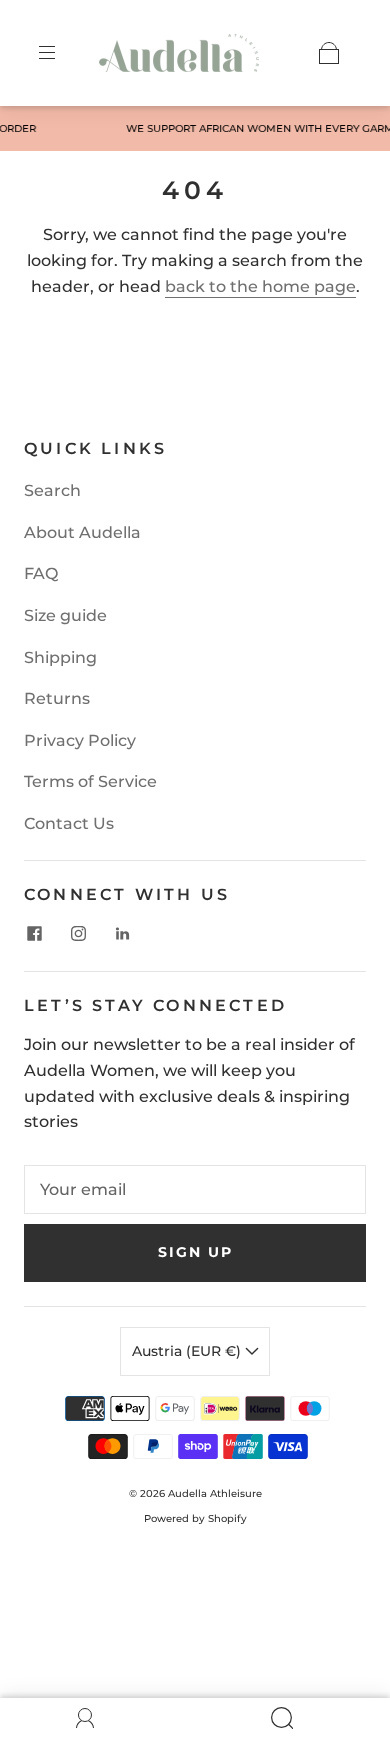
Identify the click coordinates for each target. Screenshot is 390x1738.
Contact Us (69, 823)
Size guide (65, 615)
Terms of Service (90, 781)
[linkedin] (122, 933)
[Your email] (195, 1190)
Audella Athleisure (215, 1493)
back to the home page (260, 286)
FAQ (41, 573)
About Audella (82, 532)
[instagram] (78, 933)
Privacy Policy (80, 740)
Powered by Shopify (195, 1518)
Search (52, 490)
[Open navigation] (61, 53)
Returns (57, 698)
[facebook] (34, 933)
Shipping (60, 657)
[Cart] (329, 53)
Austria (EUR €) (188, 1351)
